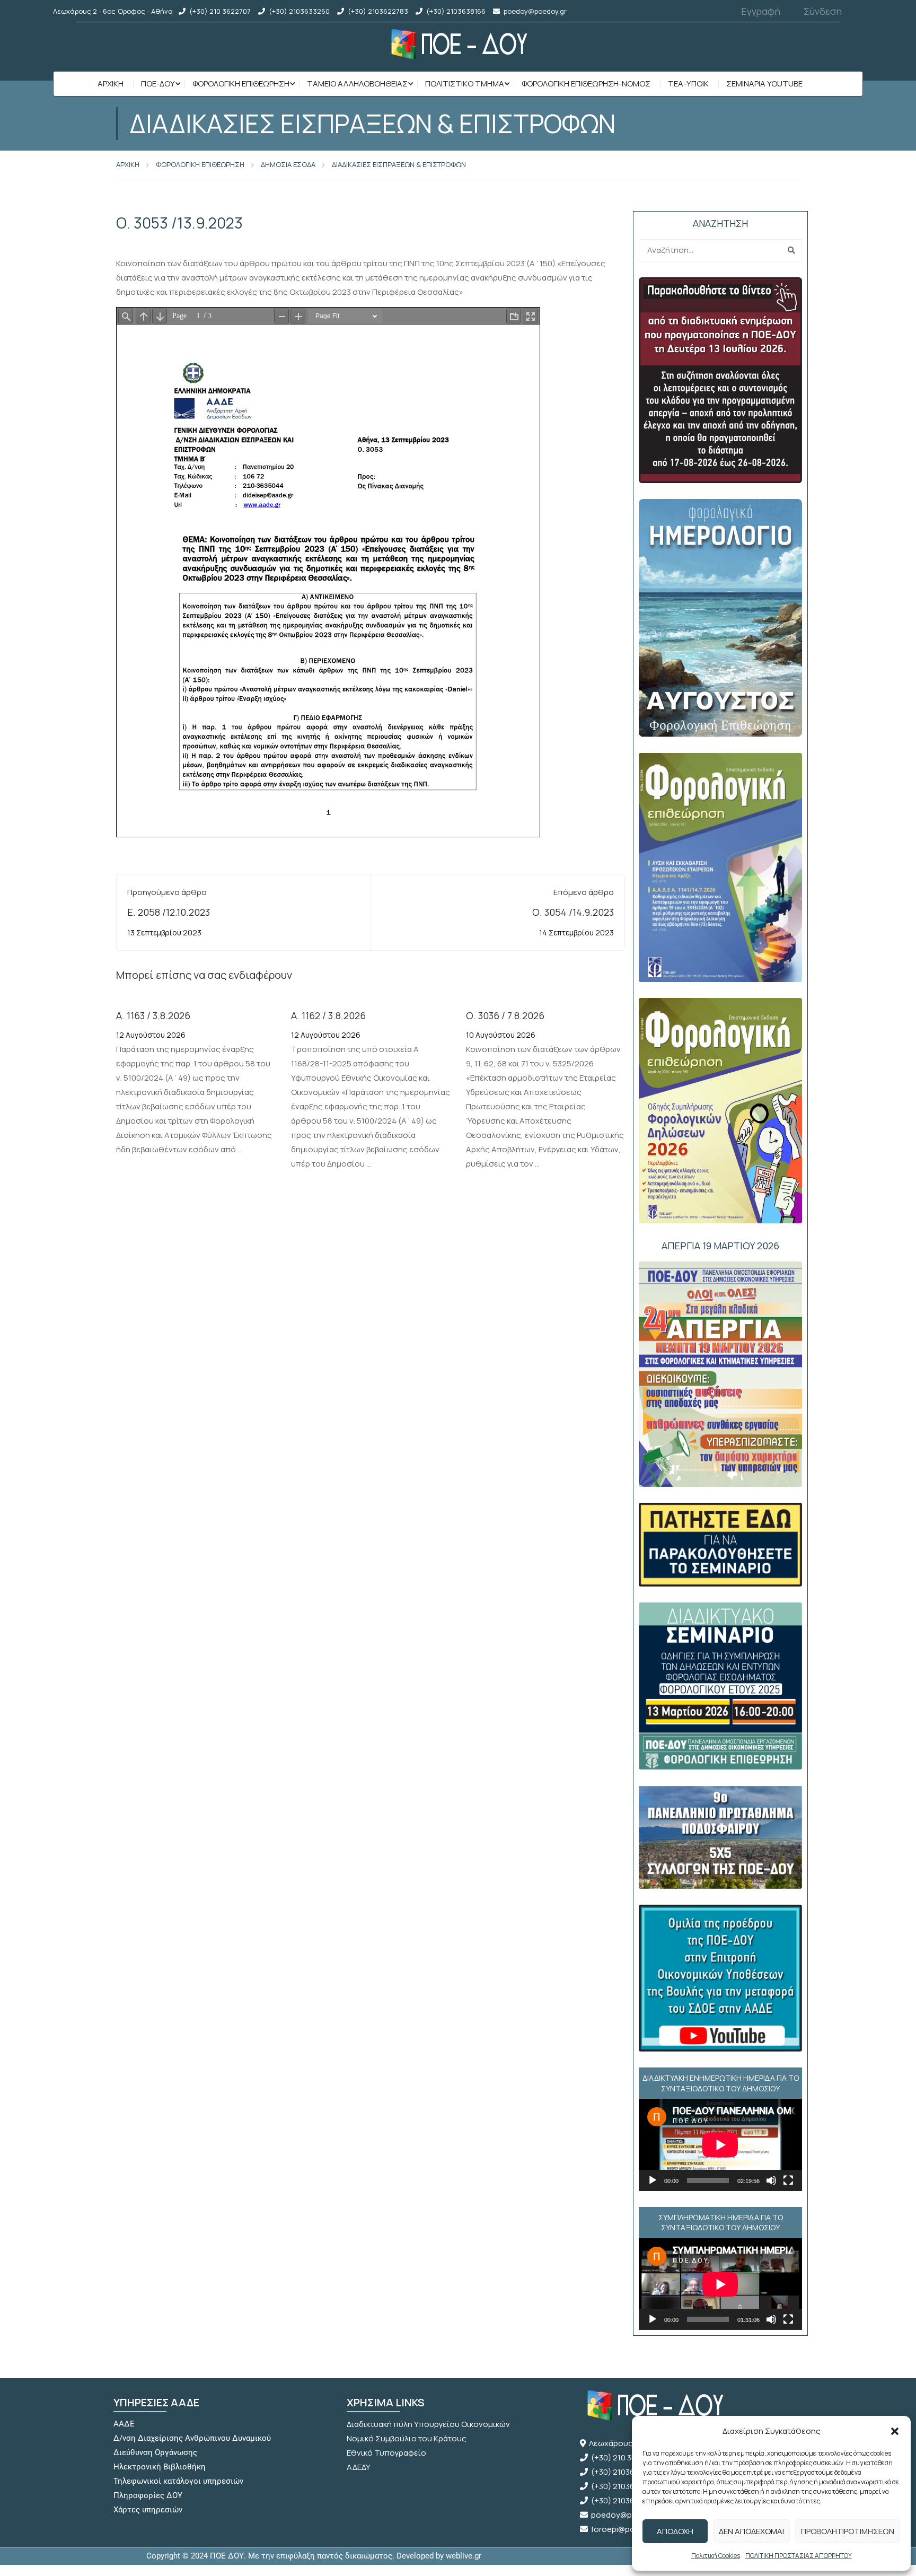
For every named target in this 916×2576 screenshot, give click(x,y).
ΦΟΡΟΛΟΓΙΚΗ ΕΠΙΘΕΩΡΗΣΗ (241, 84)
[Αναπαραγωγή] (653, 2180)
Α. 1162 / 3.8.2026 (328, 1015)
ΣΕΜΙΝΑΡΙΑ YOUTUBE (764, 84)
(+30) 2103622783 (378, 11)
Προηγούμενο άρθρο (167, 892)
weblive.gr (464, 2556)
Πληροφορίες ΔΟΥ (148, 2495)
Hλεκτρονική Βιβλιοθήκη (160, 2467)
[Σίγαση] (771, 2180)
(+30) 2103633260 (299, 11)
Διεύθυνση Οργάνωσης (155, 2452)
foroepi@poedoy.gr (627, 2529)
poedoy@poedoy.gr (535, 11)
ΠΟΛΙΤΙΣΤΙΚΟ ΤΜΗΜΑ (465, 84)
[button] (895, 2431)
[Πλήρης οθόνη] (788, 2180)
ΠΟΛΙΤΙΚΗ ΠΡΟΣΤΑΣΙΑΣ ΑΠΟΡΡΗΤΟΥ (799, 2556)
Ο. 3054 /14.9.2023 (573, 912)
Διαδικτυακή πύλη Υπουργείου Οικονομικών (428, 2424)
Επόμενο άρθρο (584, 892)
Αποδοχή (675, 2531)
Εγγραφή (761, 11)
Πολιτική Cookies (716, 2556)
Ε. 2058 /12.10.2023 (169, 912)
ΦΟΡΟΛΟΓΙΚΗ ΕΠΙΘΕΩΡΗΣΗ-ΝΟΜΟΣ (586, 84)
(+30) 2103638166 (456, 11)
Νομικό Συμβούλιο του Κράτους (407, 2438)
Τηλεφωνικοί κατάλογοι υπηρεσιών (178, 2481)
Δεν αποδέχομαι (751, 2531)
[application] (720, 2145)
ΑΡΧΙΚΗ (128, 164)
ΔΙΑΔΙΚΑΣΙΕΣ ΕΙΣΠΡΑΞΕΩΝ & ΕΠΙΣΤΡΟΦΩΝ (399, 164)
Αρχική (111, 84)
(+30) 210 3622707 (220, 11)
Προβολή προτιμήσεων (848, 2531)
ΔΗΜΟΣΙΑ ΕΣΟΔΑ (288, 164)
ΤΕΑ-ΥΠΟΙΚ (688, 84)
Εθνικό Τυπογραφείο (386, 2453)
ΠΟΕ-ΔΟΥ (158, 84)
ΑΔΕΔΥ (359, 2467)
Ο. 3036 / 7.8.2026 (505, 1015)
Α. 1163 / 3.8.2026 (153, 1015)
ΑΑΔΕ (124, 2424)
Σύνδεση (823, 11)
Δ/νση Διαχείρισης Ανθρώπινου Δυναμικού (192, 2438)
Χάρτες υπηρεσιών (148, 2510)
